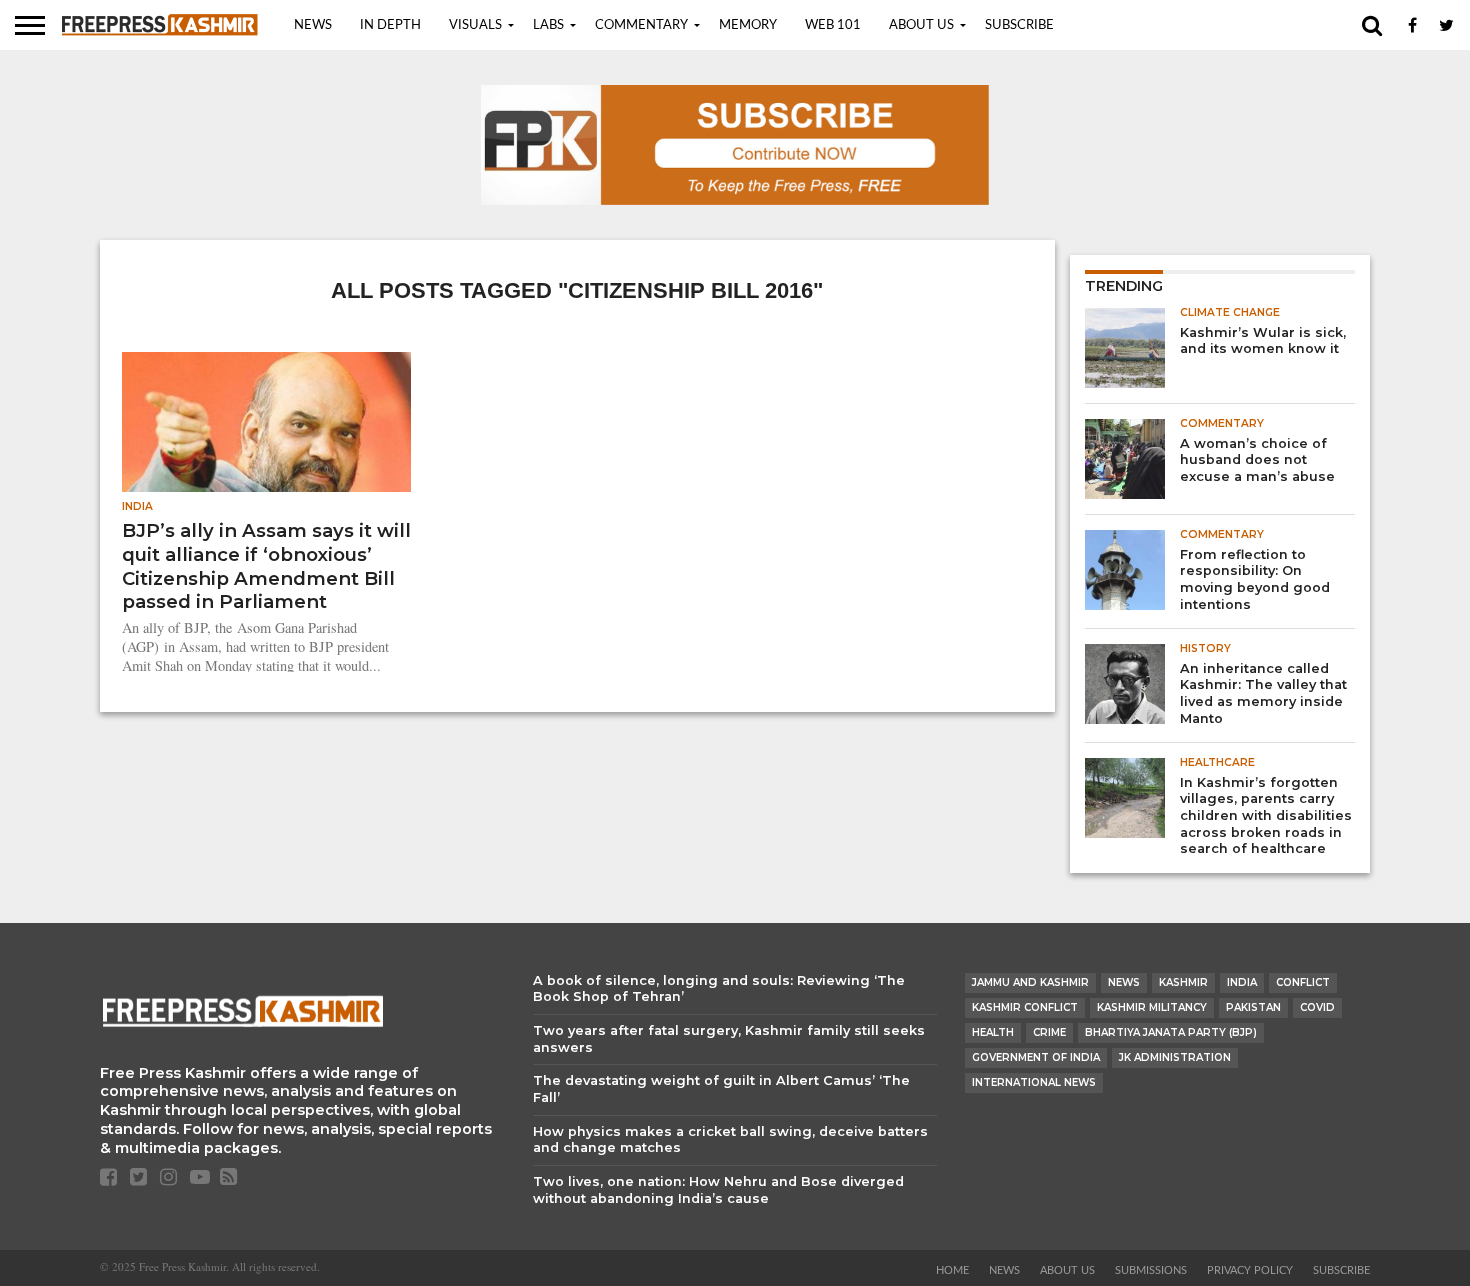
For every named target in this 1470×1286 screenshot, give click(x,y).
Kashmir (1183, 982)
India (1242, 982)
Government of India (1036, 1057)
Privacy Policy (1250, 1270)
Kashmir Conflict (1025, 1007)
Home (952, 1270)
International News (1034, 1082)
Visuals (475, 25)
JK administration (1175, 1057)
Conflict (1303, 982)
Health (993, 1032)
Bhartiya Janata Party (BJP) (1171, 1032)
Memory (748, 25)
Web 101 (833, 25)
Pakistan (1253, 1007)
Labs (548, 25)
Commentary (641, 25)
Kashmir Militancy (1152, 1007)
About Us (921, 25)
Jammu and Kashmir (1030, 982)
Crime (1049, 1032)
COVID (1317, 1007)
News (313, 25)
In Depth (390, 25)
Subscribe (1019, 25)
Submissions (1151, 1270)
